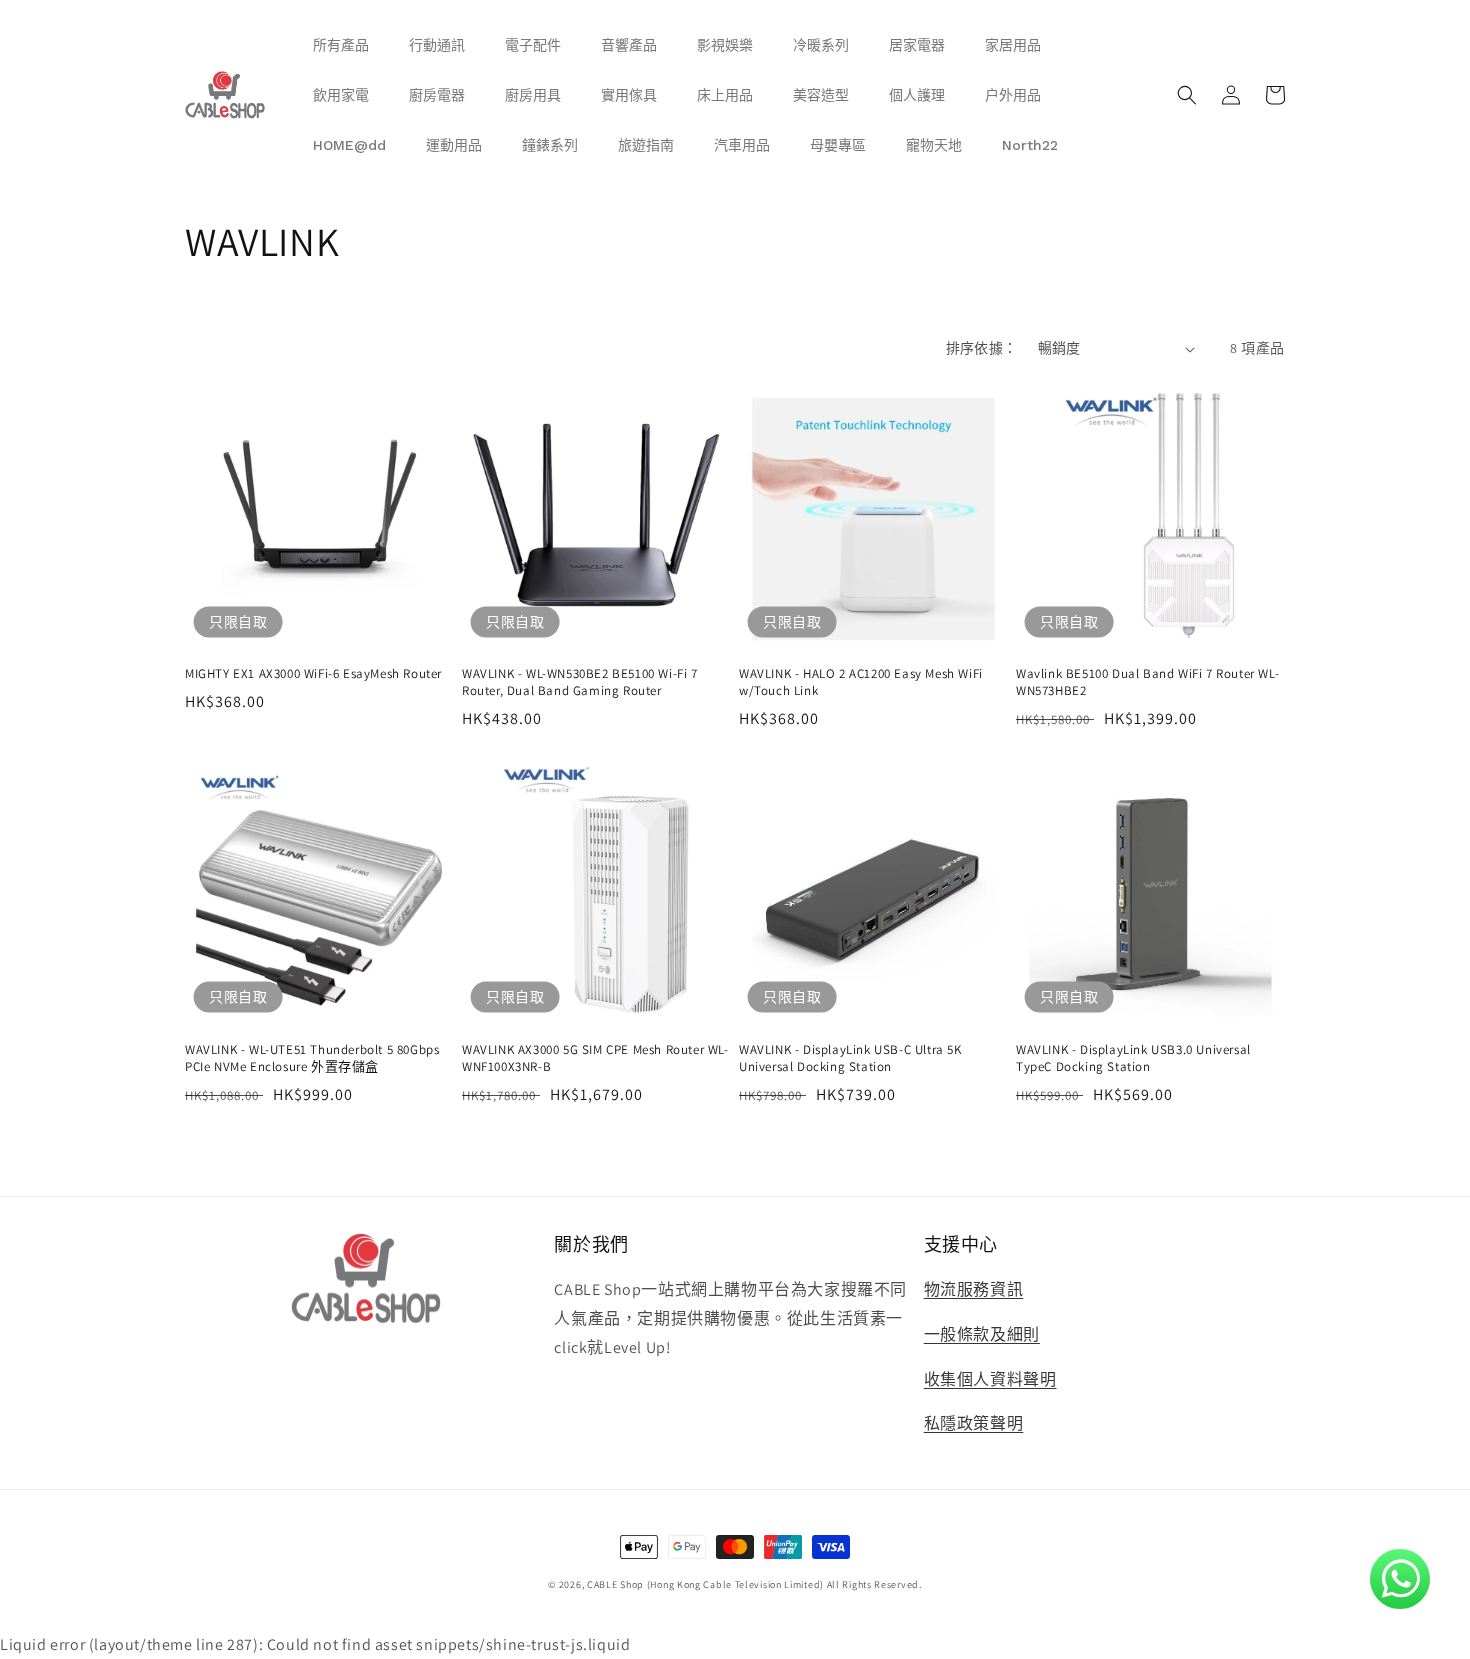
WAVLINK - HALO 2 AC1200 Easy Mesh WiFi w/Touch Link (861, 682)
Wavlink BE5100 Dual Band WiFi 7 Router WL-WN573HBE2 (1147, 682)
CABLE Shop (615, 1584)
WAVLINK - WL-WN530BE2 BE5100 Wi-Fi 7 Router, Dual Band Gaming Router (580, 682)
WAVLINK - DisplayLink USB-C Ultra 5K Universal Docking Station (850, 1058)
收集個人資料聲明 (990, 1379)
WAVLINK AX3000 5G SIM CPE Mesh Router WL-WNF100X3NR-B (595, 1058)
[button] (1187, 95)
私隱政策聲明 (974, 1423)
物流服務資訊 (974, 1289)
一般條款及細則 (982, 1334)
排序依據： (982, 348)
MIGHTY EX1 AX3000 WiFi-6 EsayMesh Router (313, 674)
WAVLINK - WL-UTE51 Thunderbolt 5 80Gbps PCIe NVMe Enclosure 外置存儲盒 (312, 1058)
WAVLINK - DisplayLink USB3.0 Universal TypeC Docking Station (1133, 1058)
